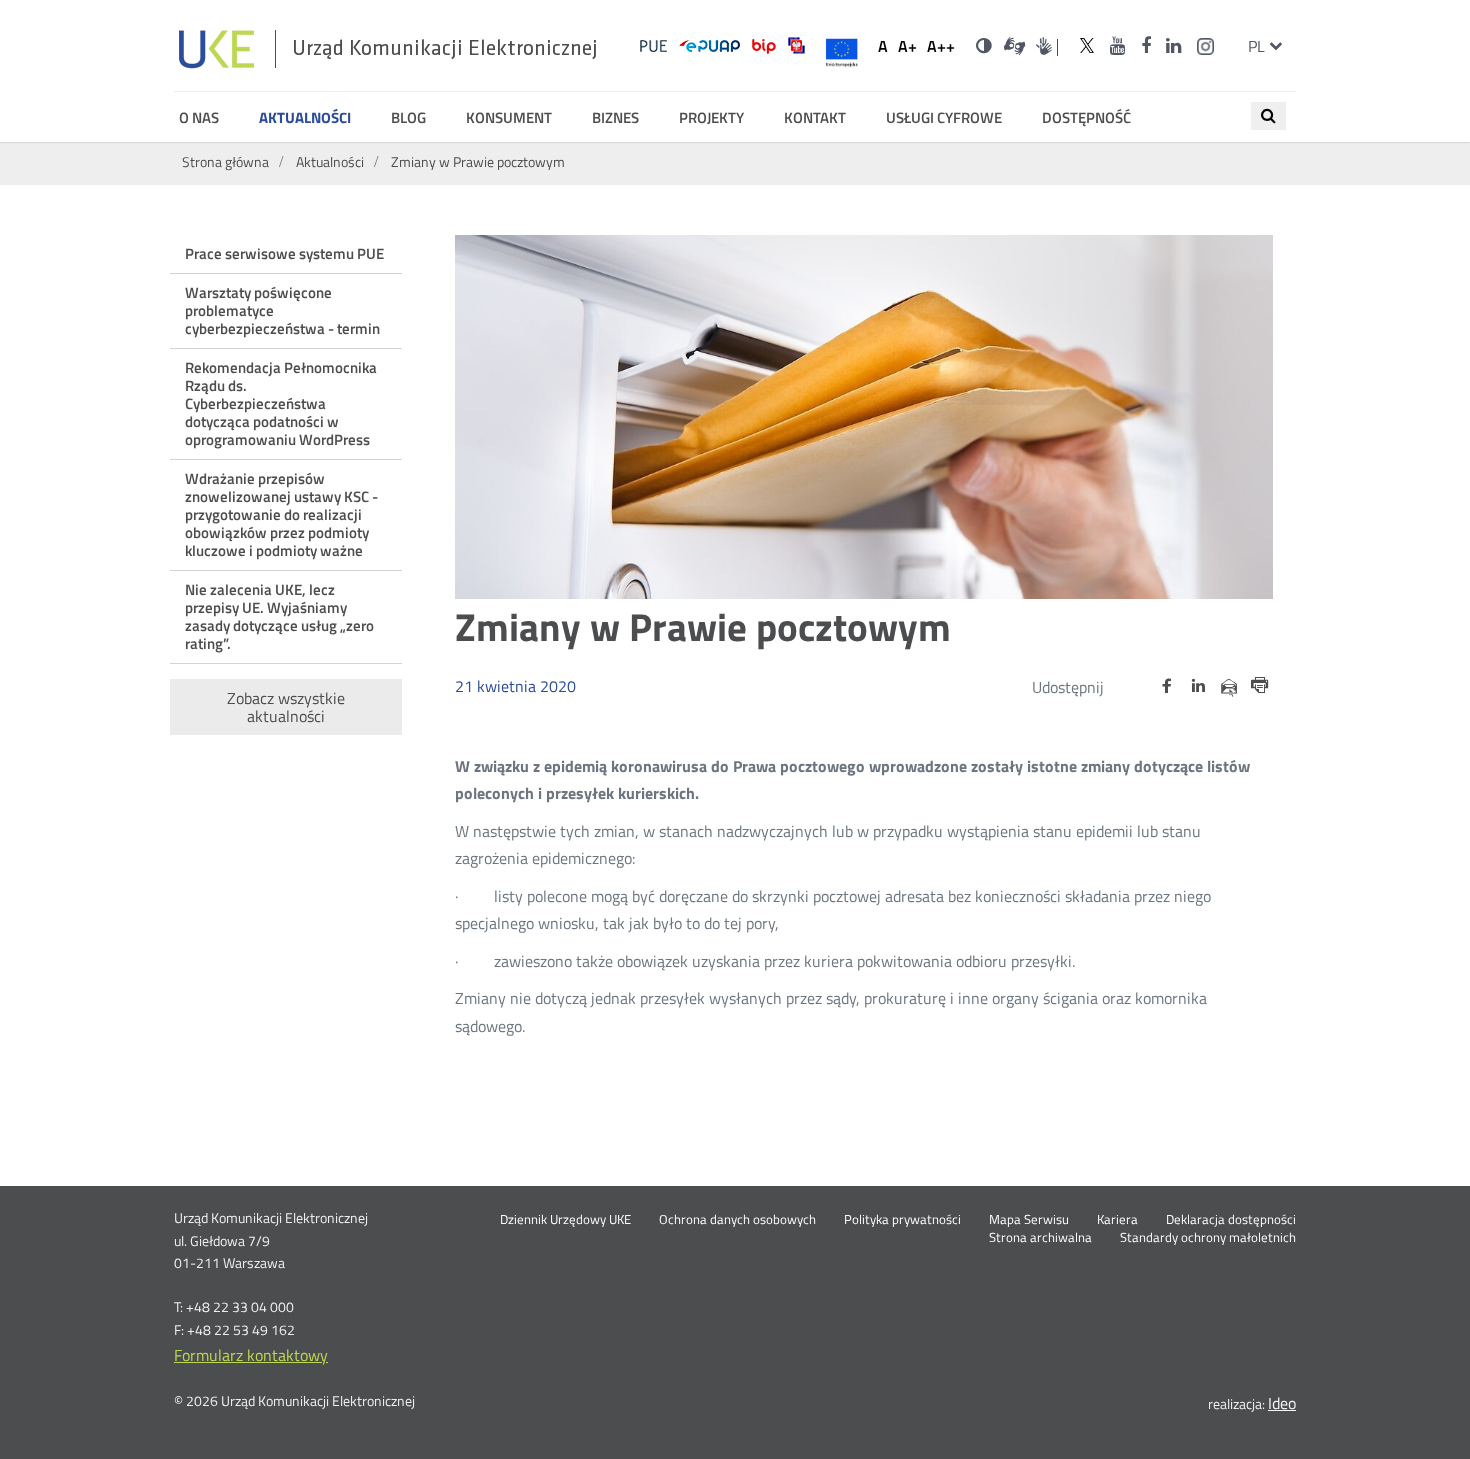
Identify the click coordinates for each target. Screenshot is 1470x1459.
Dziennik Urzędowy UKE (565, 1220)
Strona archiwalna (1040, 1238)
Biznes (615, 118)
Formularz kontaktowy (251, 1355)
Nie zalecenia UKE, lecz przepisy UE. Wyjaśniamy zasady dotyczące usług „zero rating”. (279, 616)
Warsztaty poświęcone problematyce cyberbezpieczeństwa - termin (282, 310)
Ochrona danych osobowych (737, 1220)
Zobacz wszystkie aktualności (286, 707)
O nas (199, 118)
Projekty (711, 118)
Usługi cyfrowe (944, 118)
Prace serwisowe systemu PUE (284, 253)
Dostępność (1086, 118)
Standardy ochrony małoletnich (1208, 1238)
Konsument (509, 118)
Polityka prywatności (902, 1220)
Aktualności (305, 118)
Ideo (1282, 1403)
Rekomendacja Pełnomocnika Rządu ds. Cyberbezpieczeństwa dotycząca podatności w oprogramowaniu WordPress (281, 403)
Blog (408, 118)
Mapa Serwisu (1029, 1220)
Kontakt (815, 118)
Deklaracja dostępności (1231, 1220)
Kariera (1117, 1220)
